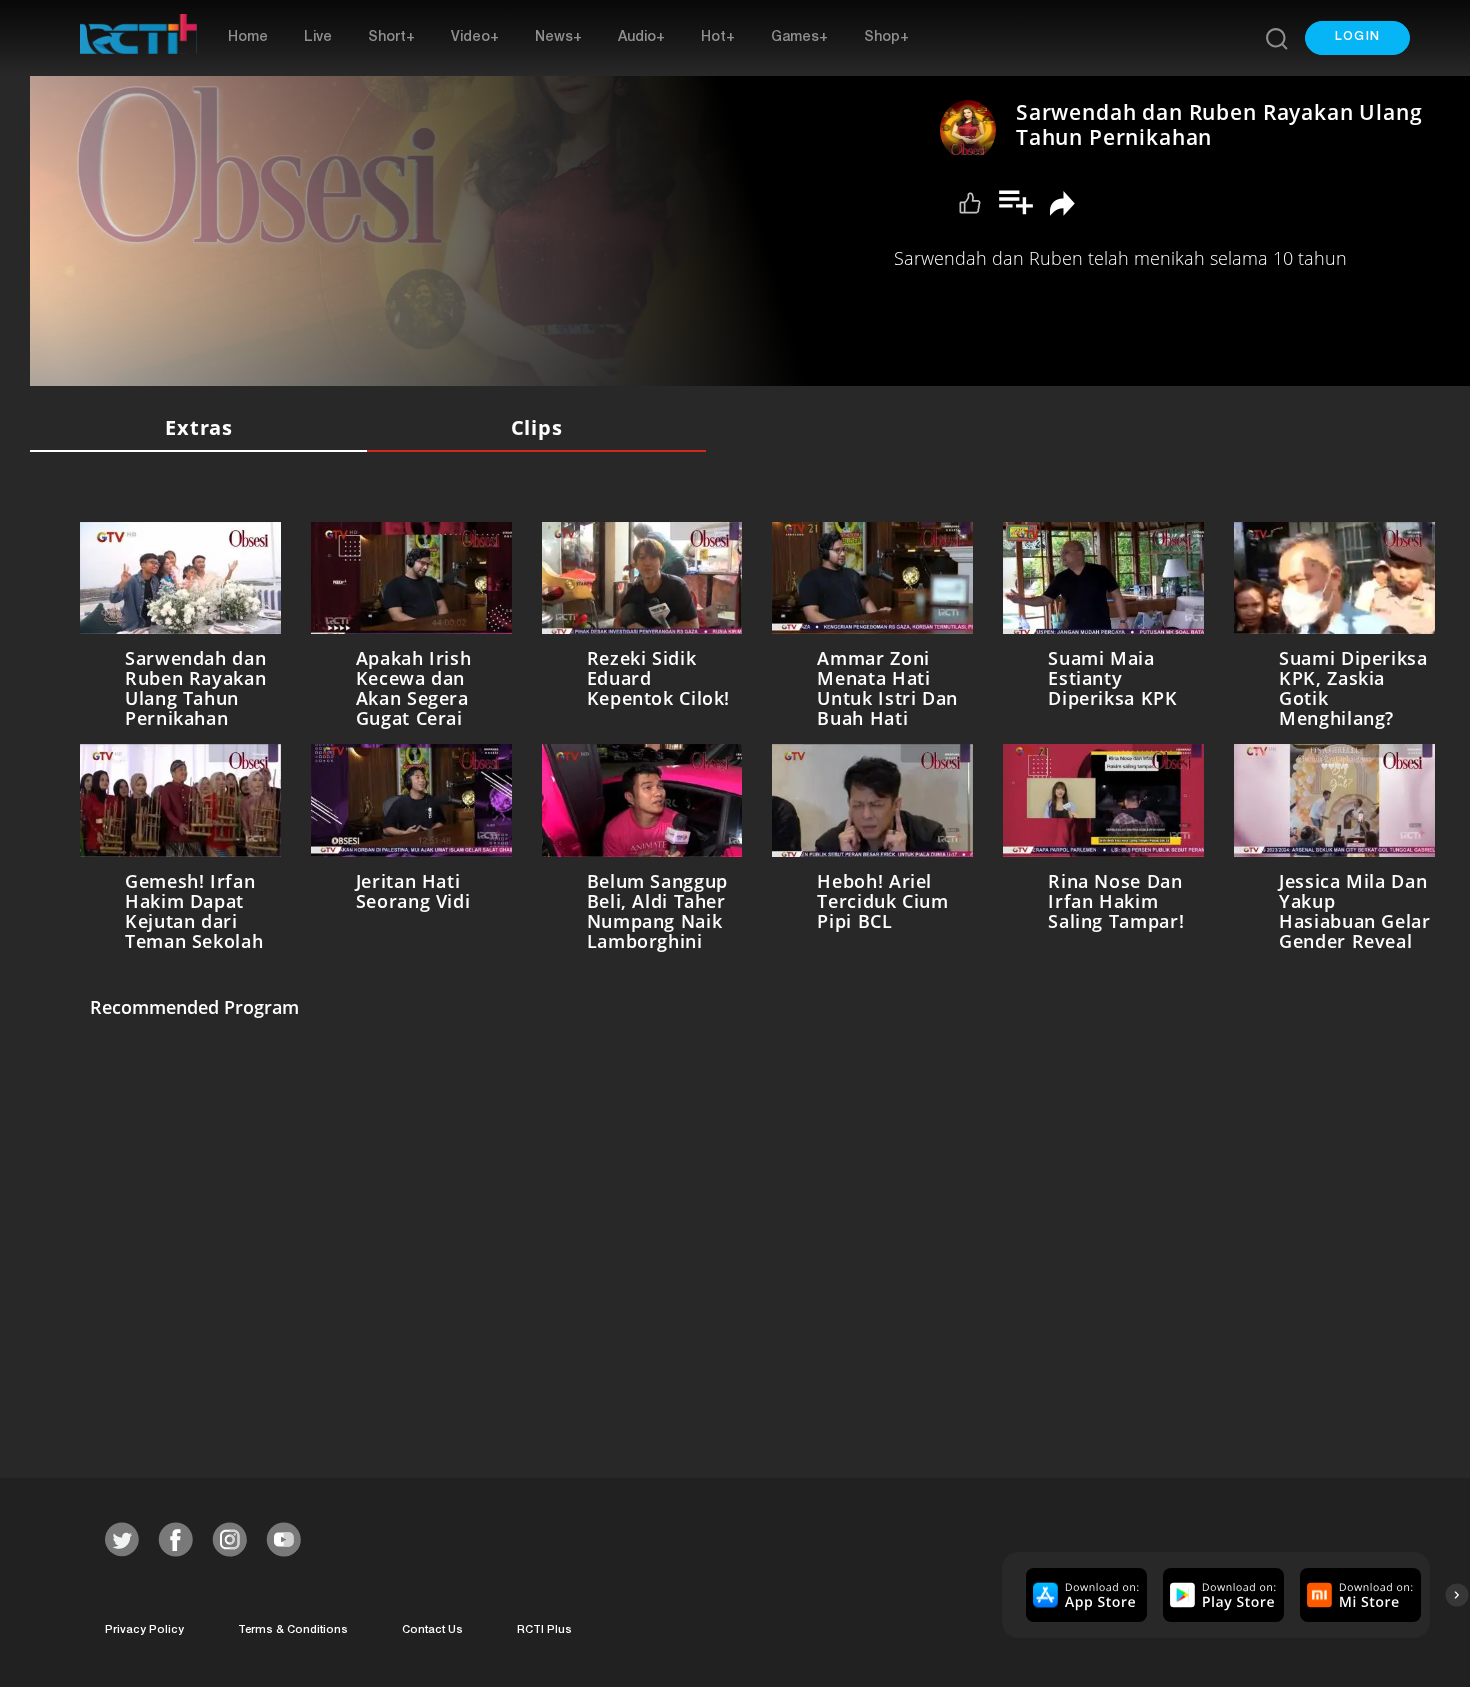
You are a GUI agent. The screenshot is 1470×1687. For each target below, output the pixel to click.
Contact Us (432, 1630)
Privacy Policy (144, 1630)
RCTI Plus (544, 1630)
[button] (1357, 38)
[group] (1084, 1595)
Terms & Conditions (293, 1630)
